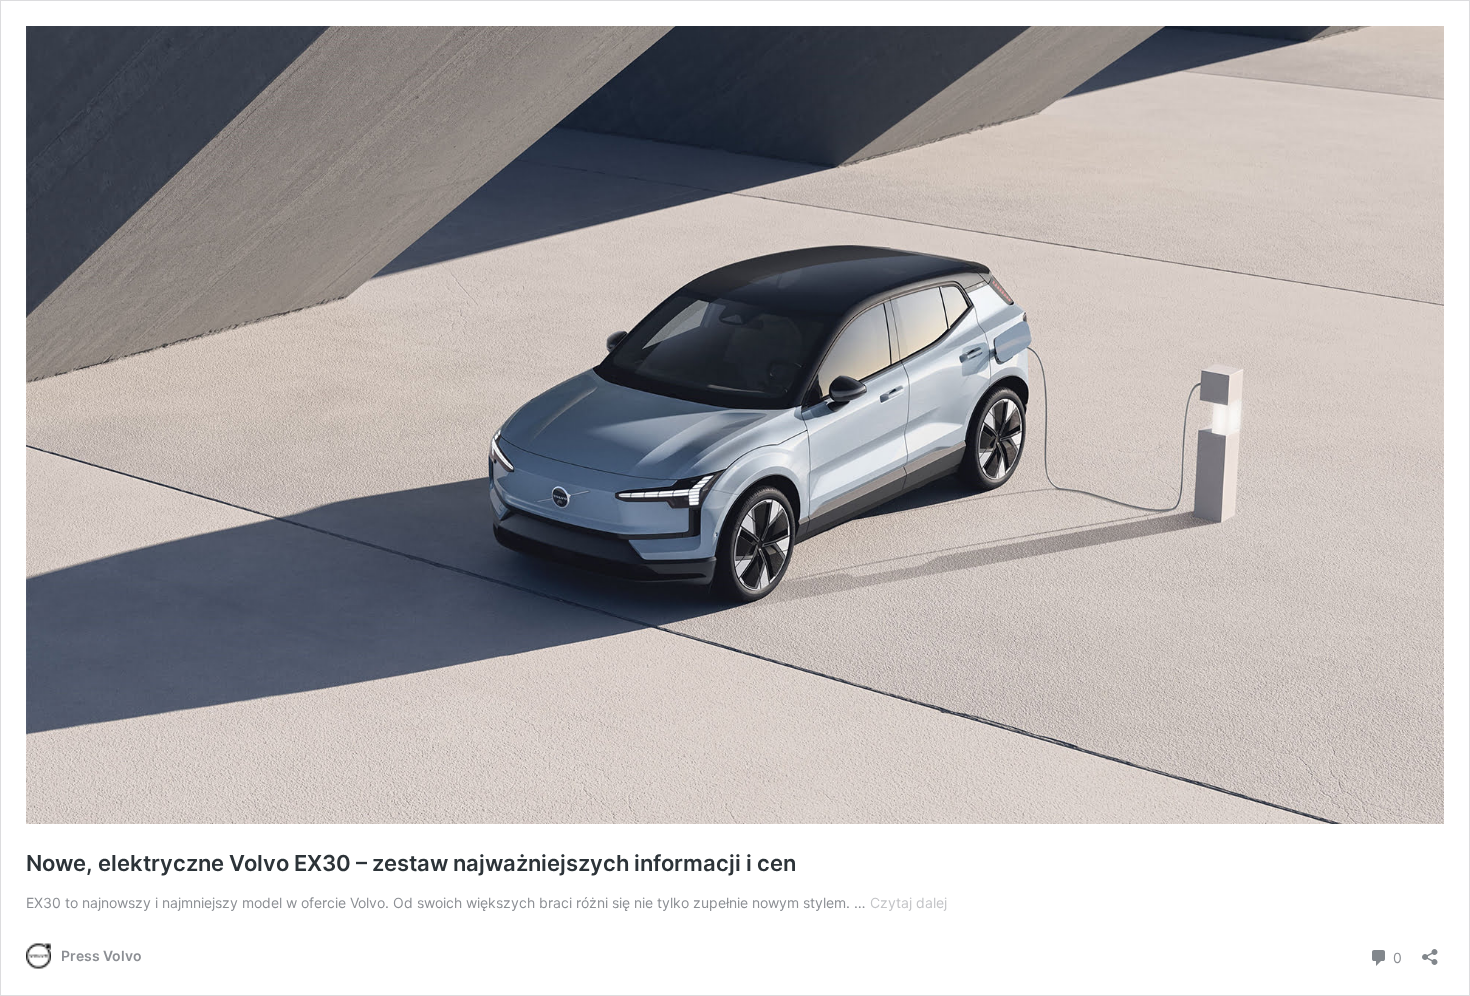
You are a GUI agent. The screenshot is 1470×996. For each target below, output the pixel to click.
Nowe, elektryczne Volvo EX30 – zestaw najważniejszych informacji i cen (411, 863)
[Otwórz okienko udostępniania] (1430, 950)
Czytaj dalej (908, 902)
